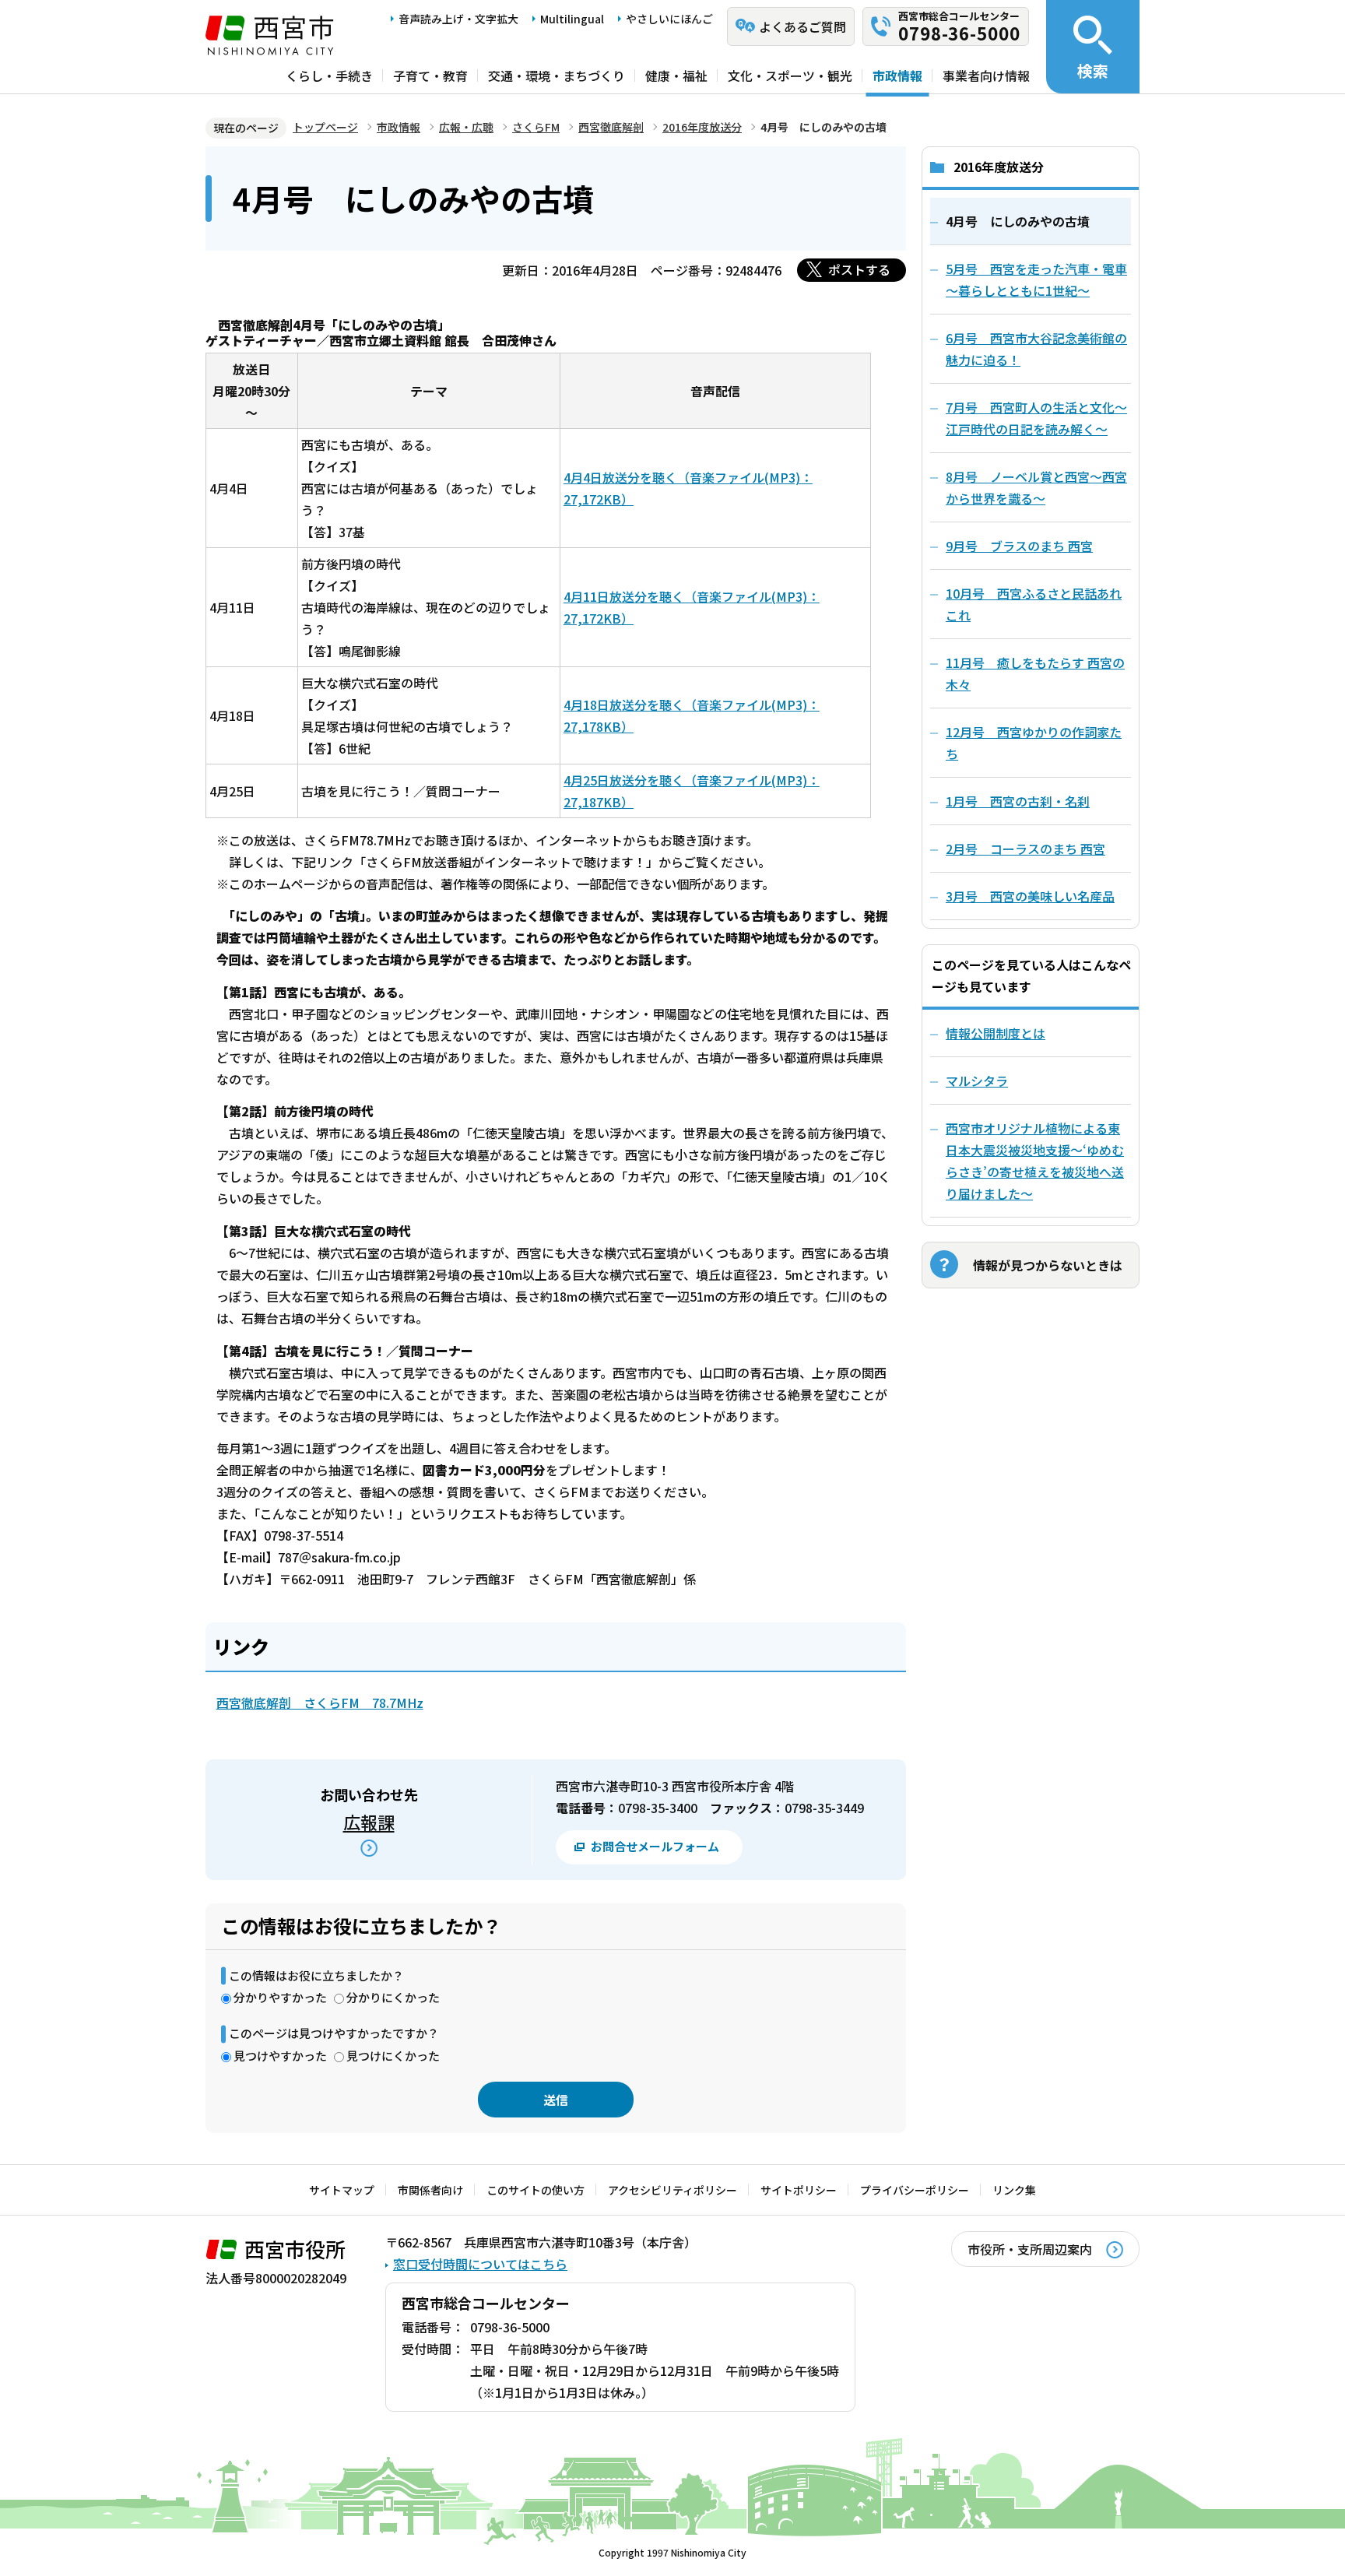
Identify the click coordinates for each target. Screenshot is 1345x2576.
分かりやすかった (280, 1997)
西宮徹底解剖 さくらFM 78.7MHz (320, 1703)
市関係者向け (430, 2190)
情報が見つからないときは (1048, 1265)
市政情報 (897, 76)
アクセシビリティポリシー (672, 2190)
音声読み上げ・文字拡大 (458, 19)
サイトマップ (342, 2190)
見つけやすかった (280, 2056)
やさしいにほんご (669, 19)
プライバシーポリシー (915, 2190)
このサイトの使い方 (536, 2190)
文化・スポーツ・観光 (790, 76)
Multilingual (572, 19)
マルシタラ (977, 1081)
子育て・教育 (430, 76)
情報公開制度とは (996, 1033)
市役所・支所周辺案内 (1030, 2249)
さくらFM (536, 127)
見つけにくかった (393, 2056)
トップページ (325, 127)
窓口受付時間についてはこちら (480, 2264)
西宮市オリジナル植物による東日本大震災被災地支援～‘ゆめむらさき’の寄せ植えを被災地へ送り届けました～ (1035, 1161)
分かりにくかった (393, 1997)
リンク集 (1014, 2190)
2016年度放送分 (702, 127)
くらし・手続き (329, 76)
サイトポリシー (799, 2190)
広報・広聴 (466, 127)
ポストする (859, 269)
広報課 (369, 1822)
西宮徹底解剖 (611, 127)
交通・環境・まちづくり (557, 76)
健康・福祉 (676, 76)
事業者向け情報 (986, 76)
